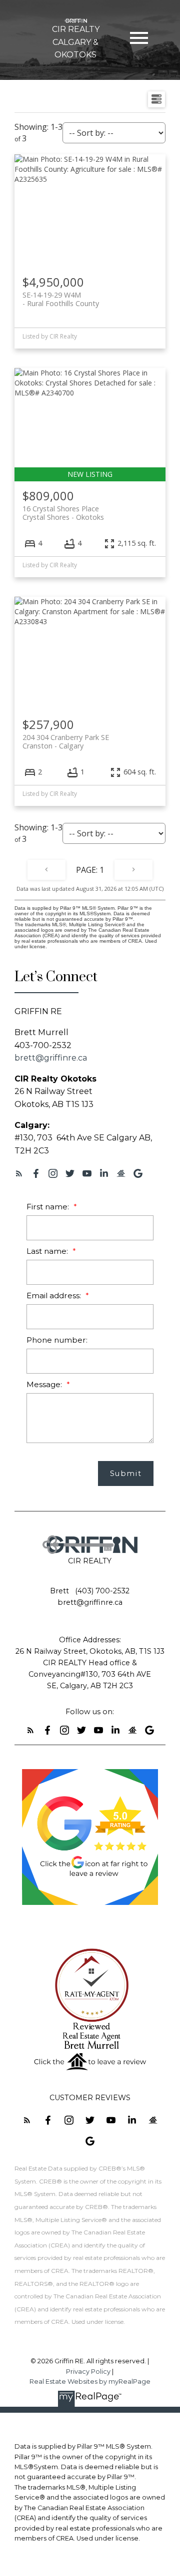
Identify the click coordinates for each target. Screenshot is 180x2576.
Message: (45, 1384)
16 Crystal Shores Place (63, 513)
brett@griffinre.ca (51, 1058)
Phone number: (57, 1340)
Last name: (48, 1251)
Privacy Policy (88, 2372)
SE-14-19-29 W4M (61, 299)
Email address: (55, 1295)
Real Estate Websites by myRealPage (90, 2382)
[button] (19, 1173)
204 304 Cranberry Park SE (66, 741)
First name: (49, 1207)
